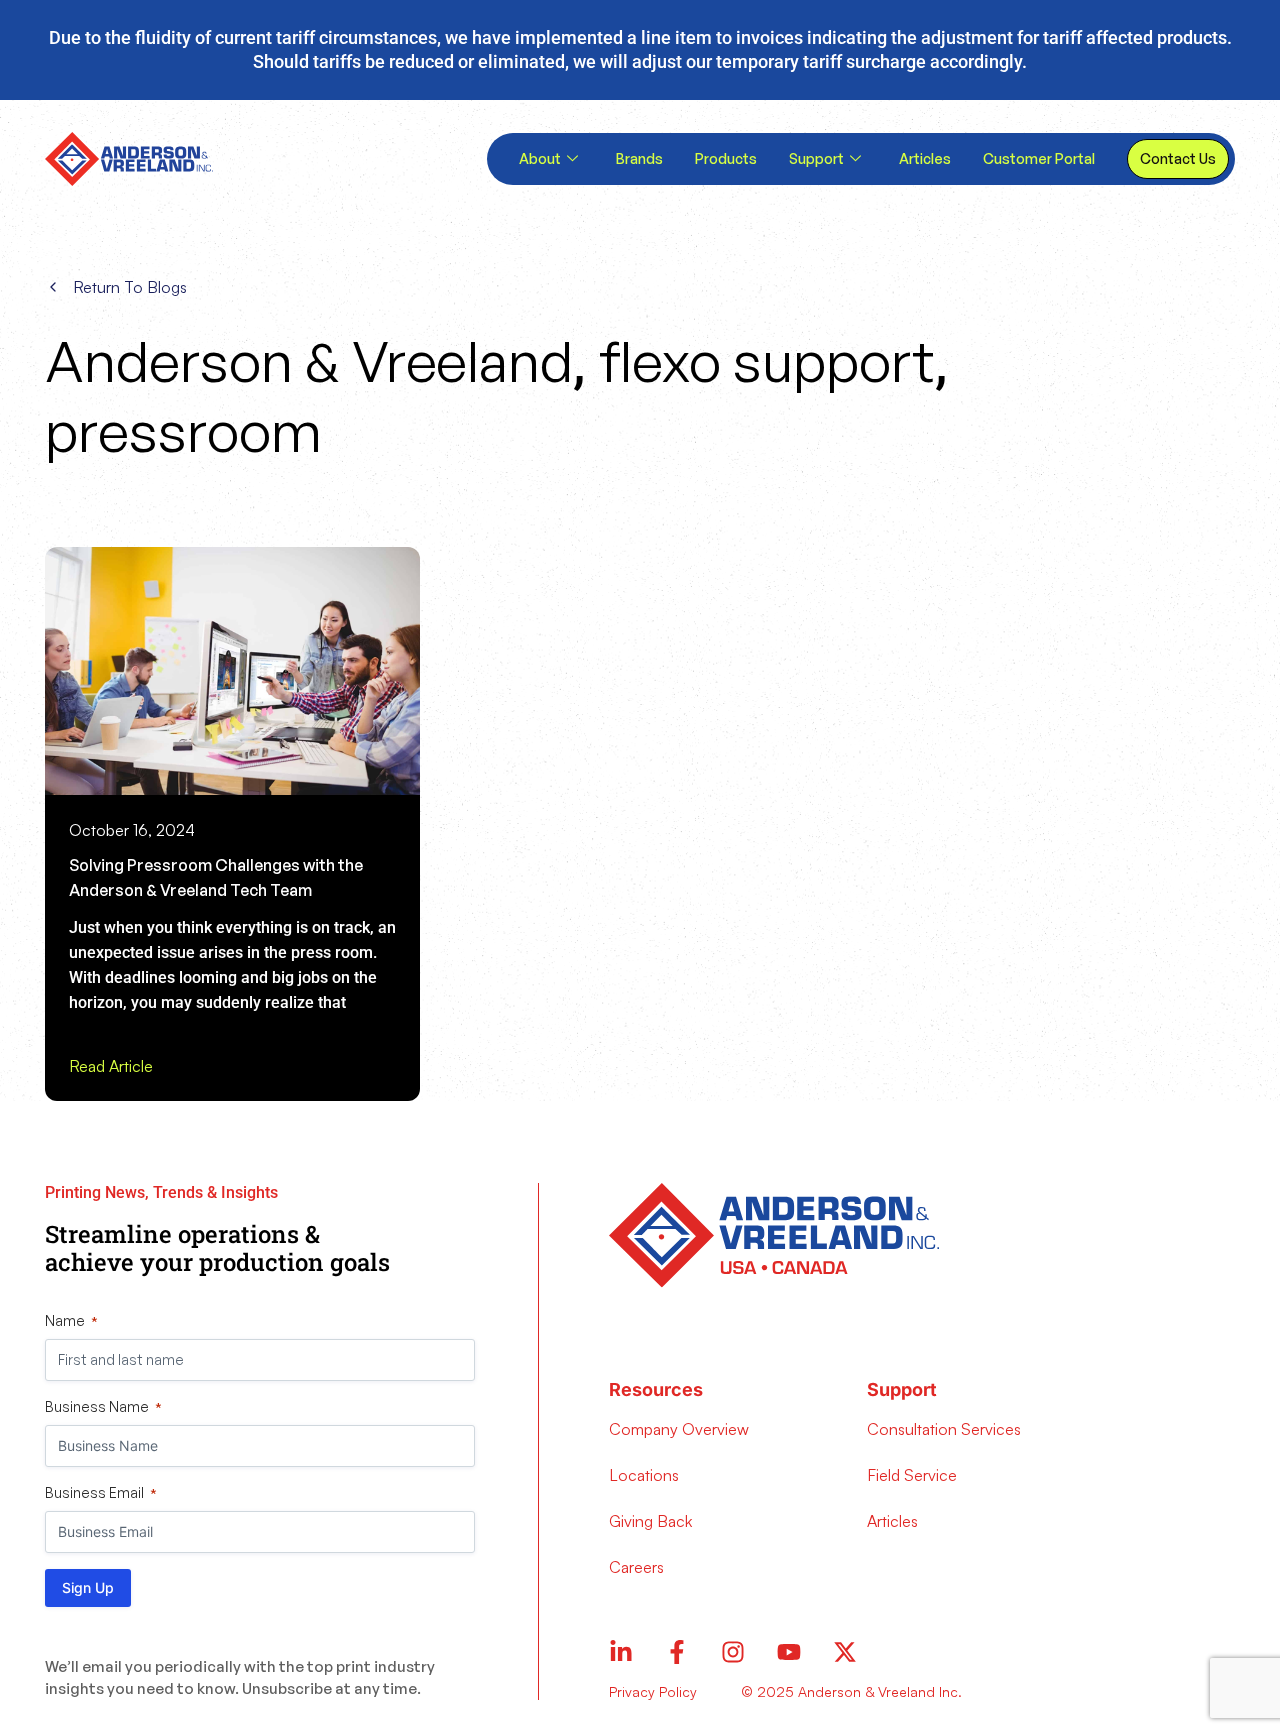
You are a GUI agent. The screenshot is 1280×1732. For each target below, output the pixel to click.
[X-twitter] (845, 1652)
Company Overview (679, 1429)
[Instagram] (733, 1652)
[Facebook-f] (677, 1652)
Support (816, 158)
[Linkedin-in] (621, 1652)
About (540, 158)
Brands (639, 158)
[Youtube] (789, 1652)
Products (726, 158)
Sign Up (88, 1587)
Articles (925, 158)
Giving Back (650, 1521)
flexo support (767, 360)
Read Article (111, 1066)
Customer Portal (1039, 158)
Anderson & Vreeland (309, 360)
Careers (636, 1567)
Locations (644, 1475)
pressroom (183, 430)
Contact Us (1178, 158)
